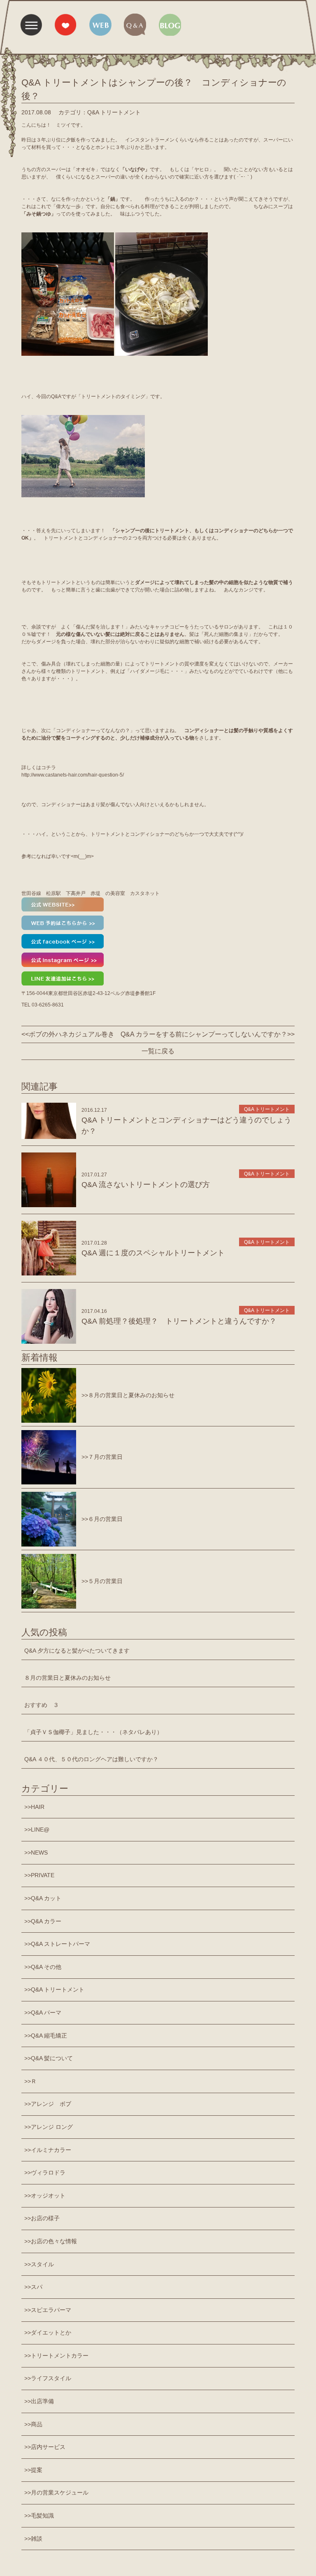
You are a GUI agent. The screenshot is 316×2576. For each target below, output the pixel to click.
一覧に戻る (158, 1051)
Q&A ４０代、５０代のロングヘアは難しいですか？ (91, 1759)
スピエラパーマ (51, 2310)
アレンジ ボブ (51, 2104)
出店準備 (42, 2401)
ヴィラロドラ (48, 2173)
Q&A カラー (46, 1921)
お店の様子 (45, 2218)
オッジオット (48, 2196)
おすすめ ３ (42, 1705)
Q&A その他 (46, 1967)
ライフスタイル (51, 2378)
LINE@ (40, 1829)
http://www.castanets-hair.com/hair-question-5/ (73, 775)
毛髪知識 (42, 2516)
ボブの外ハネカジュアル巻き (72, 1034)
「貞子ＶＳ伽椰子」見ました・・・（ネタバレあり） (93, 1732)
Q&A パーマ (46, 2013)
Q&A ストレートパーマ (60, 1944)
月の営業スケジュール (60, 2493)
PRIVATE (43, 1875)
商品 (37, 2424)
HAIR (38, 1807)
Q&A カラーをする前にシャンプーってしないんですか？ (204, 1034)
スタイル (42, 2264)
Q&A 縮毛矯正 (49, 2036)
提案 (37, 2470)
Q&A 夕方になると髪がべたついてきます (77, 1651)
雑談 (37, 2539)
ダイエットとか (51, 2333)
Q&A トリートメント (58, 1989)
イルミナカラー (51, 2150)
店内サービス (48, 2447)
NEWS (39, 1853)
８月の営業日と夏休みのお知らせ (67, 1678)
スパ (37, 2287)
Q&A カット (46, 1898)
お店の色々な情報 (54, 2241)
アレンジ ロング (52, 2127)
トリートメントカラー (60, 2356)
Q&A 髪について (52, 2058)
